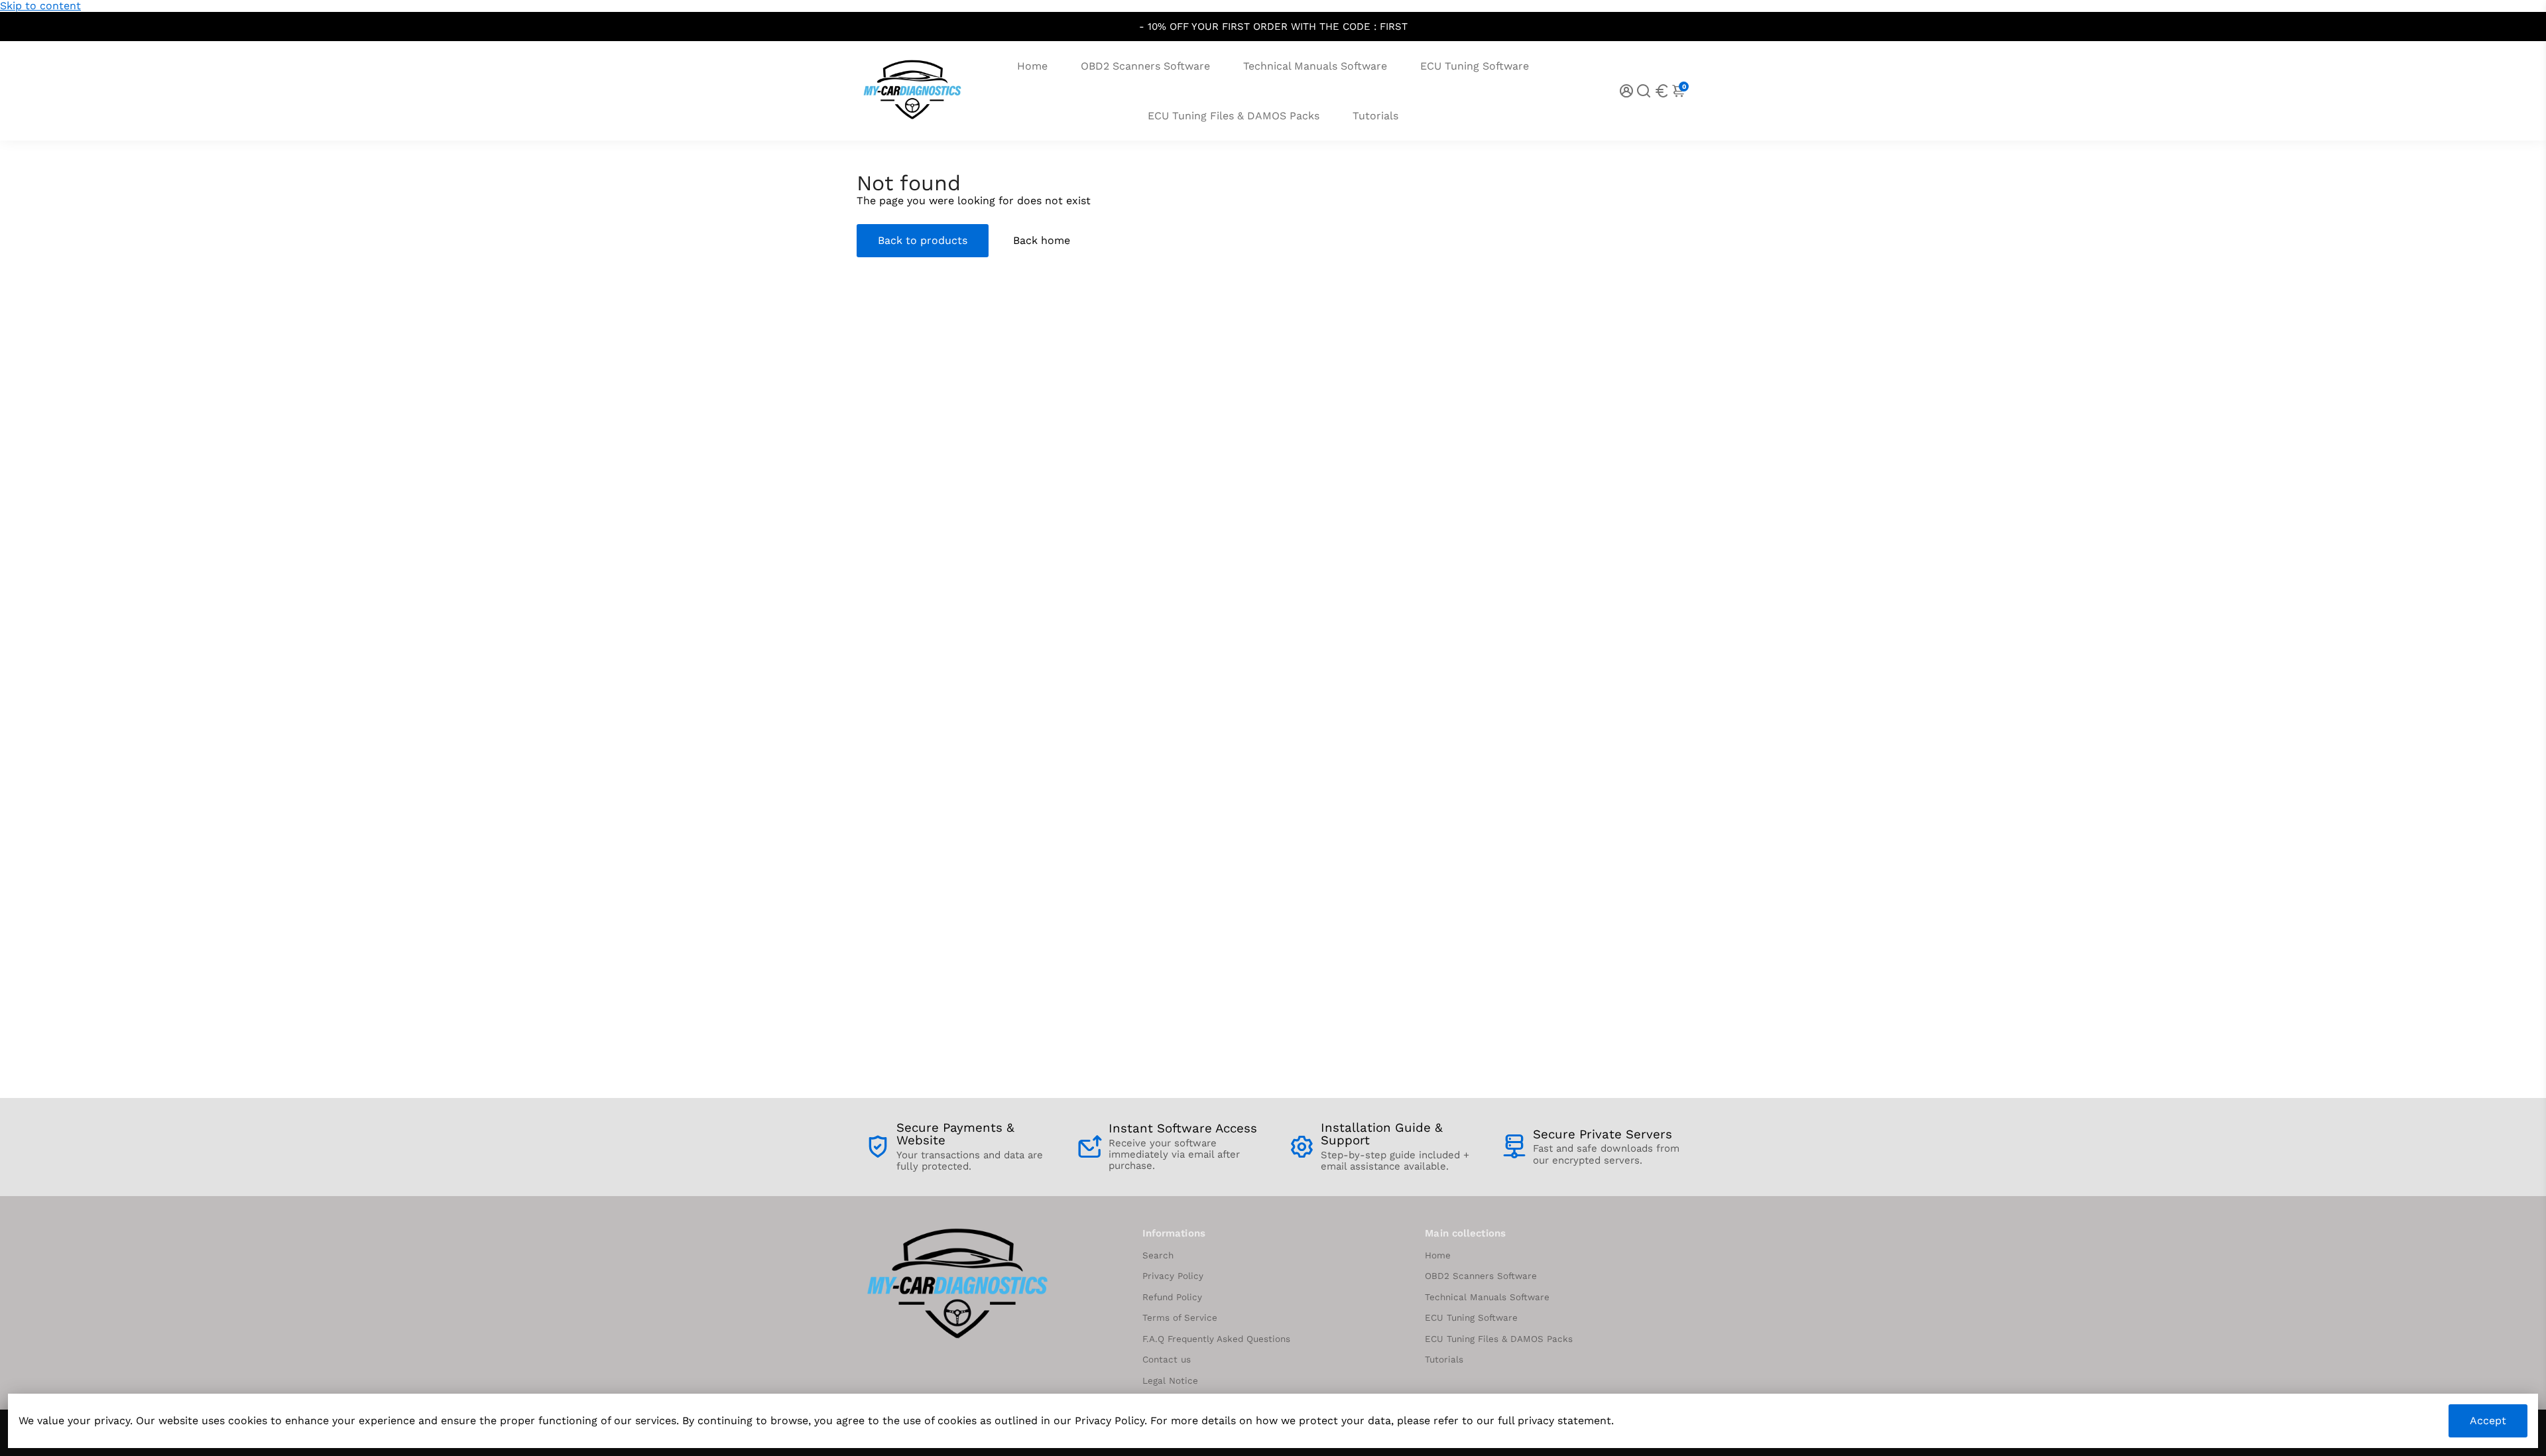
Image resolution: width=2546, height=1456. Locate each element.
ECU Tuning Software (1475, 66)
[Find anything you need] (1644, 91)
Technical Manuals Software (1315, 66)
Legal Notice (1170, 1381)
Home (1032, 66)
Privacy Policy (1173, 1276)
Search (1158, 1255)
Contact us (1167, 1360)
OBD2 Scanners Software (1145, 66)
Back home (1042, 240)
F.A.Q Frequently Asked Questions (1216, 1339)
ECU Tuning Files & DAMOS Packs (1234, 116)
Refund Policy (1172, 1297)
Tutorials (1375, 116)
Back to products (923, 240)
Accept (2488, 1421)
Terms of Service (1180, 1318)
